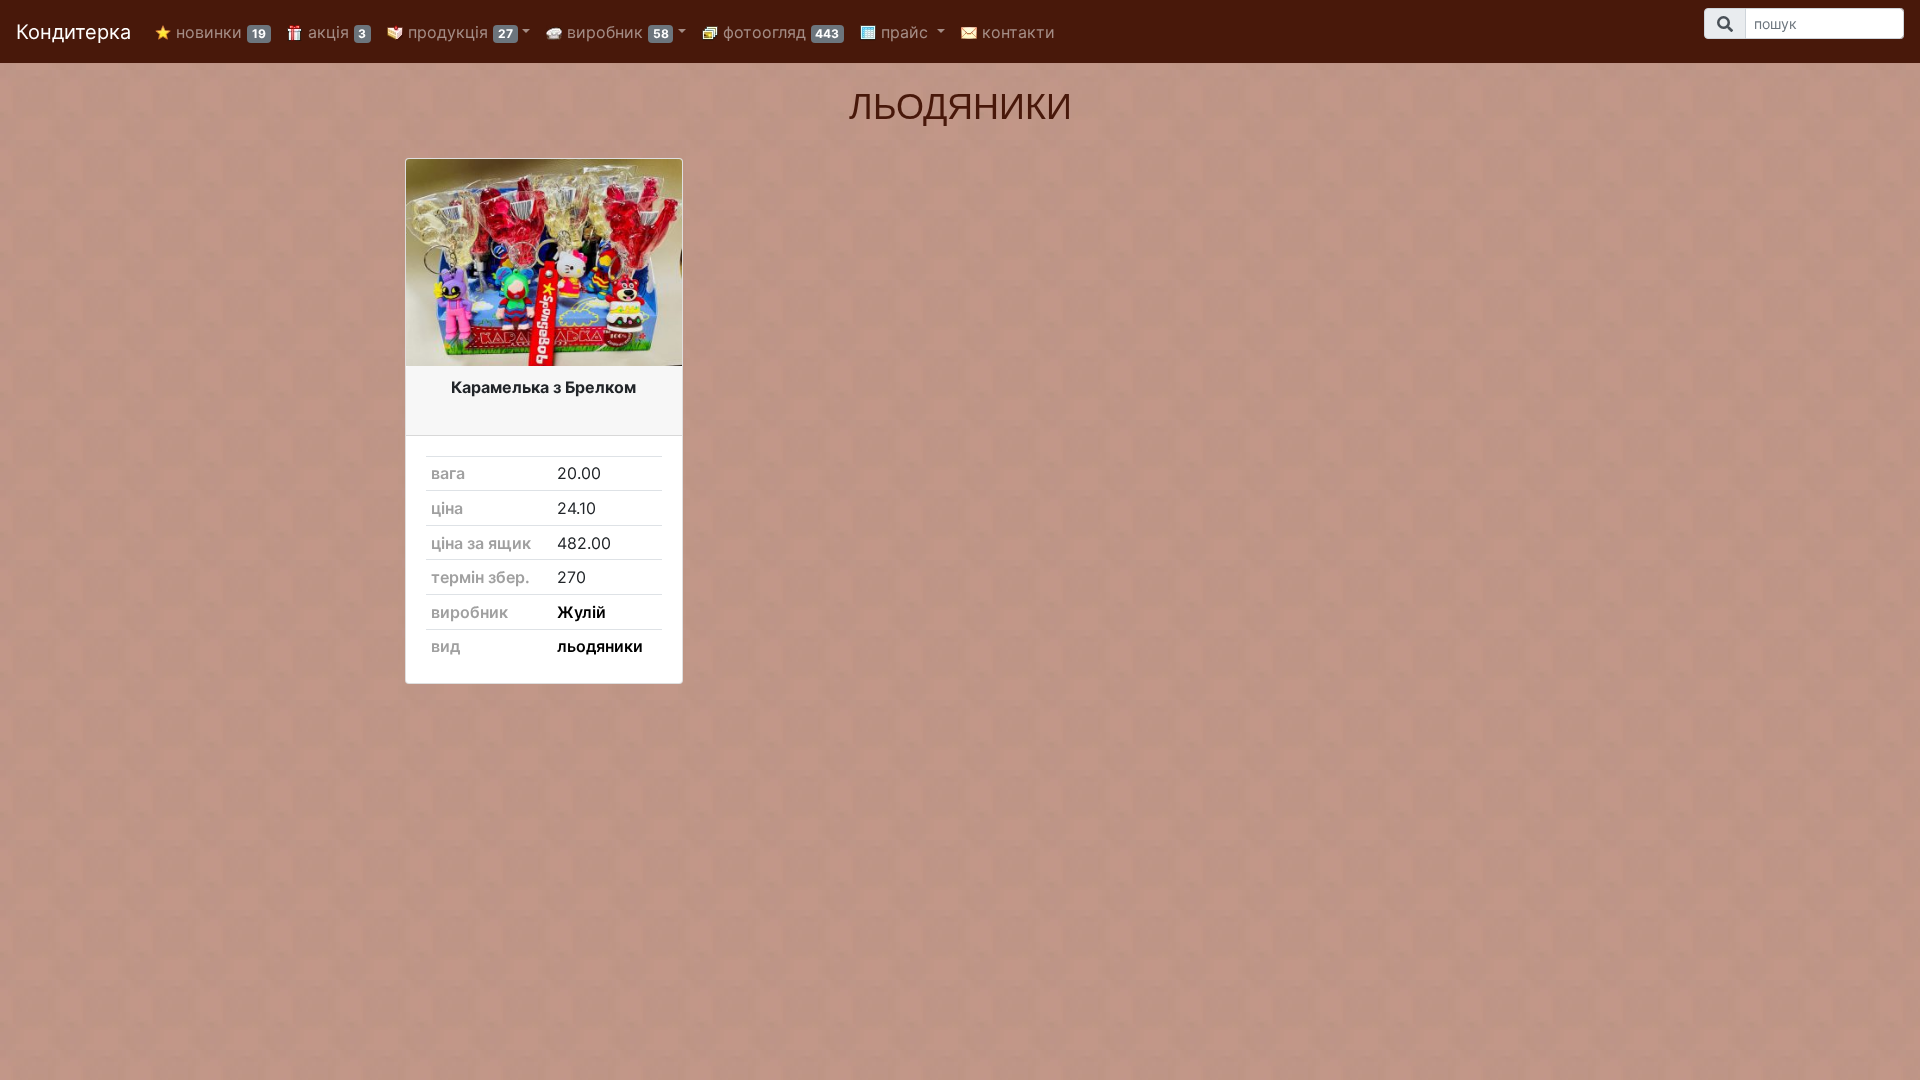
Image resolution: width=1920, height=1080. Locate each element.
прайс (904, 32)
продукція (458, 32)
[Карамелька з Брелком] (544, 262)
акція (335, 32)
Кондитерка (73, 32)
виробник (615, 32)
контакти (1016, 32)
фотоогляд (779, 32)
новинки (218, 32)
